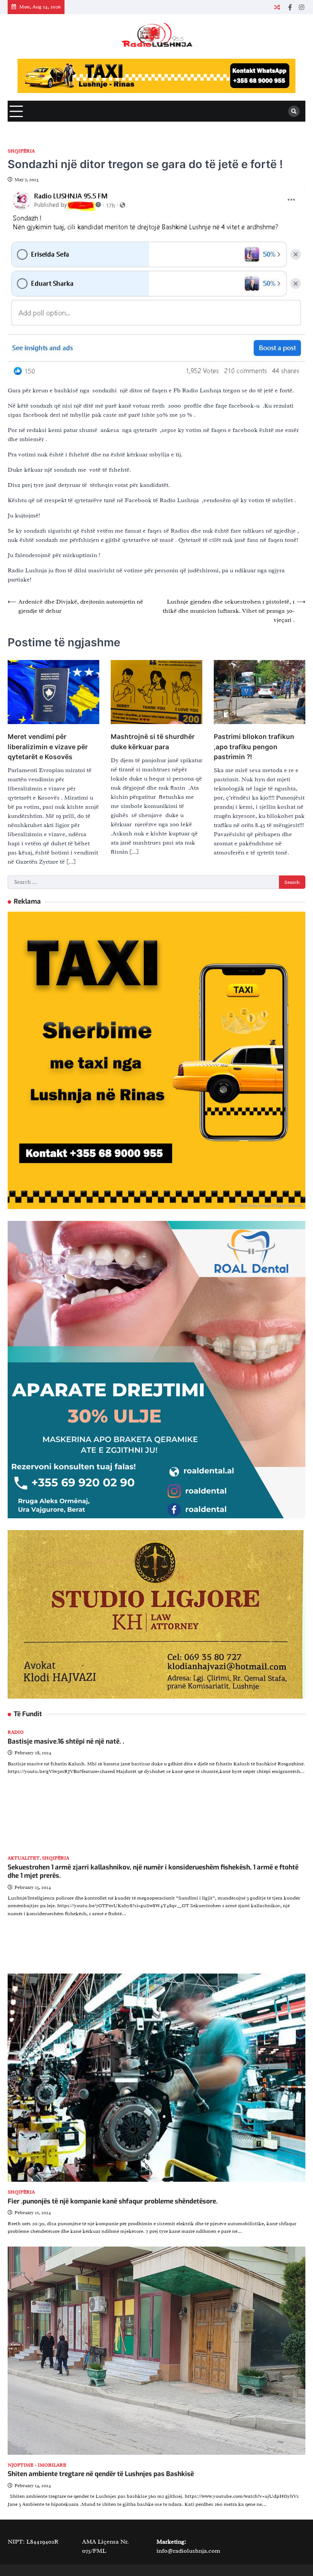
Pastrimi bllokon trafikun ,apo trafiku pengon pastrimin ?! (254, 746)
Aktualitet (24, 1858)
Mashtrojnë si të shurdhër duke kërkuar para (153, 741)
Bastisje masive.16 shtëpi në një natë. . (66, 1742)
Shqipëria (21, 151)
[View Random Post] (277, 7)
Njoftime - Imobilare (37, 2465)
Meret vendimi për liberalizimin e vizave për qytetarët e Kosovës (48, 746)
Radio (16, 1732)
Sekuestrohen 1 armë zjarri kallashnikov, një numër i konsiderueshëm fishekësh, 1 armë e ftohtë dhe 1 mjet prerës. (153, 1872)
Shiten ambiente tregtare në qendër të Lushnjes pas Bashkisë (101, 2474)
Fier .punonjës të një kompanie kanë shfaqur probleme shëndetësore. (113, 2201)
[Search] (294, 111)
